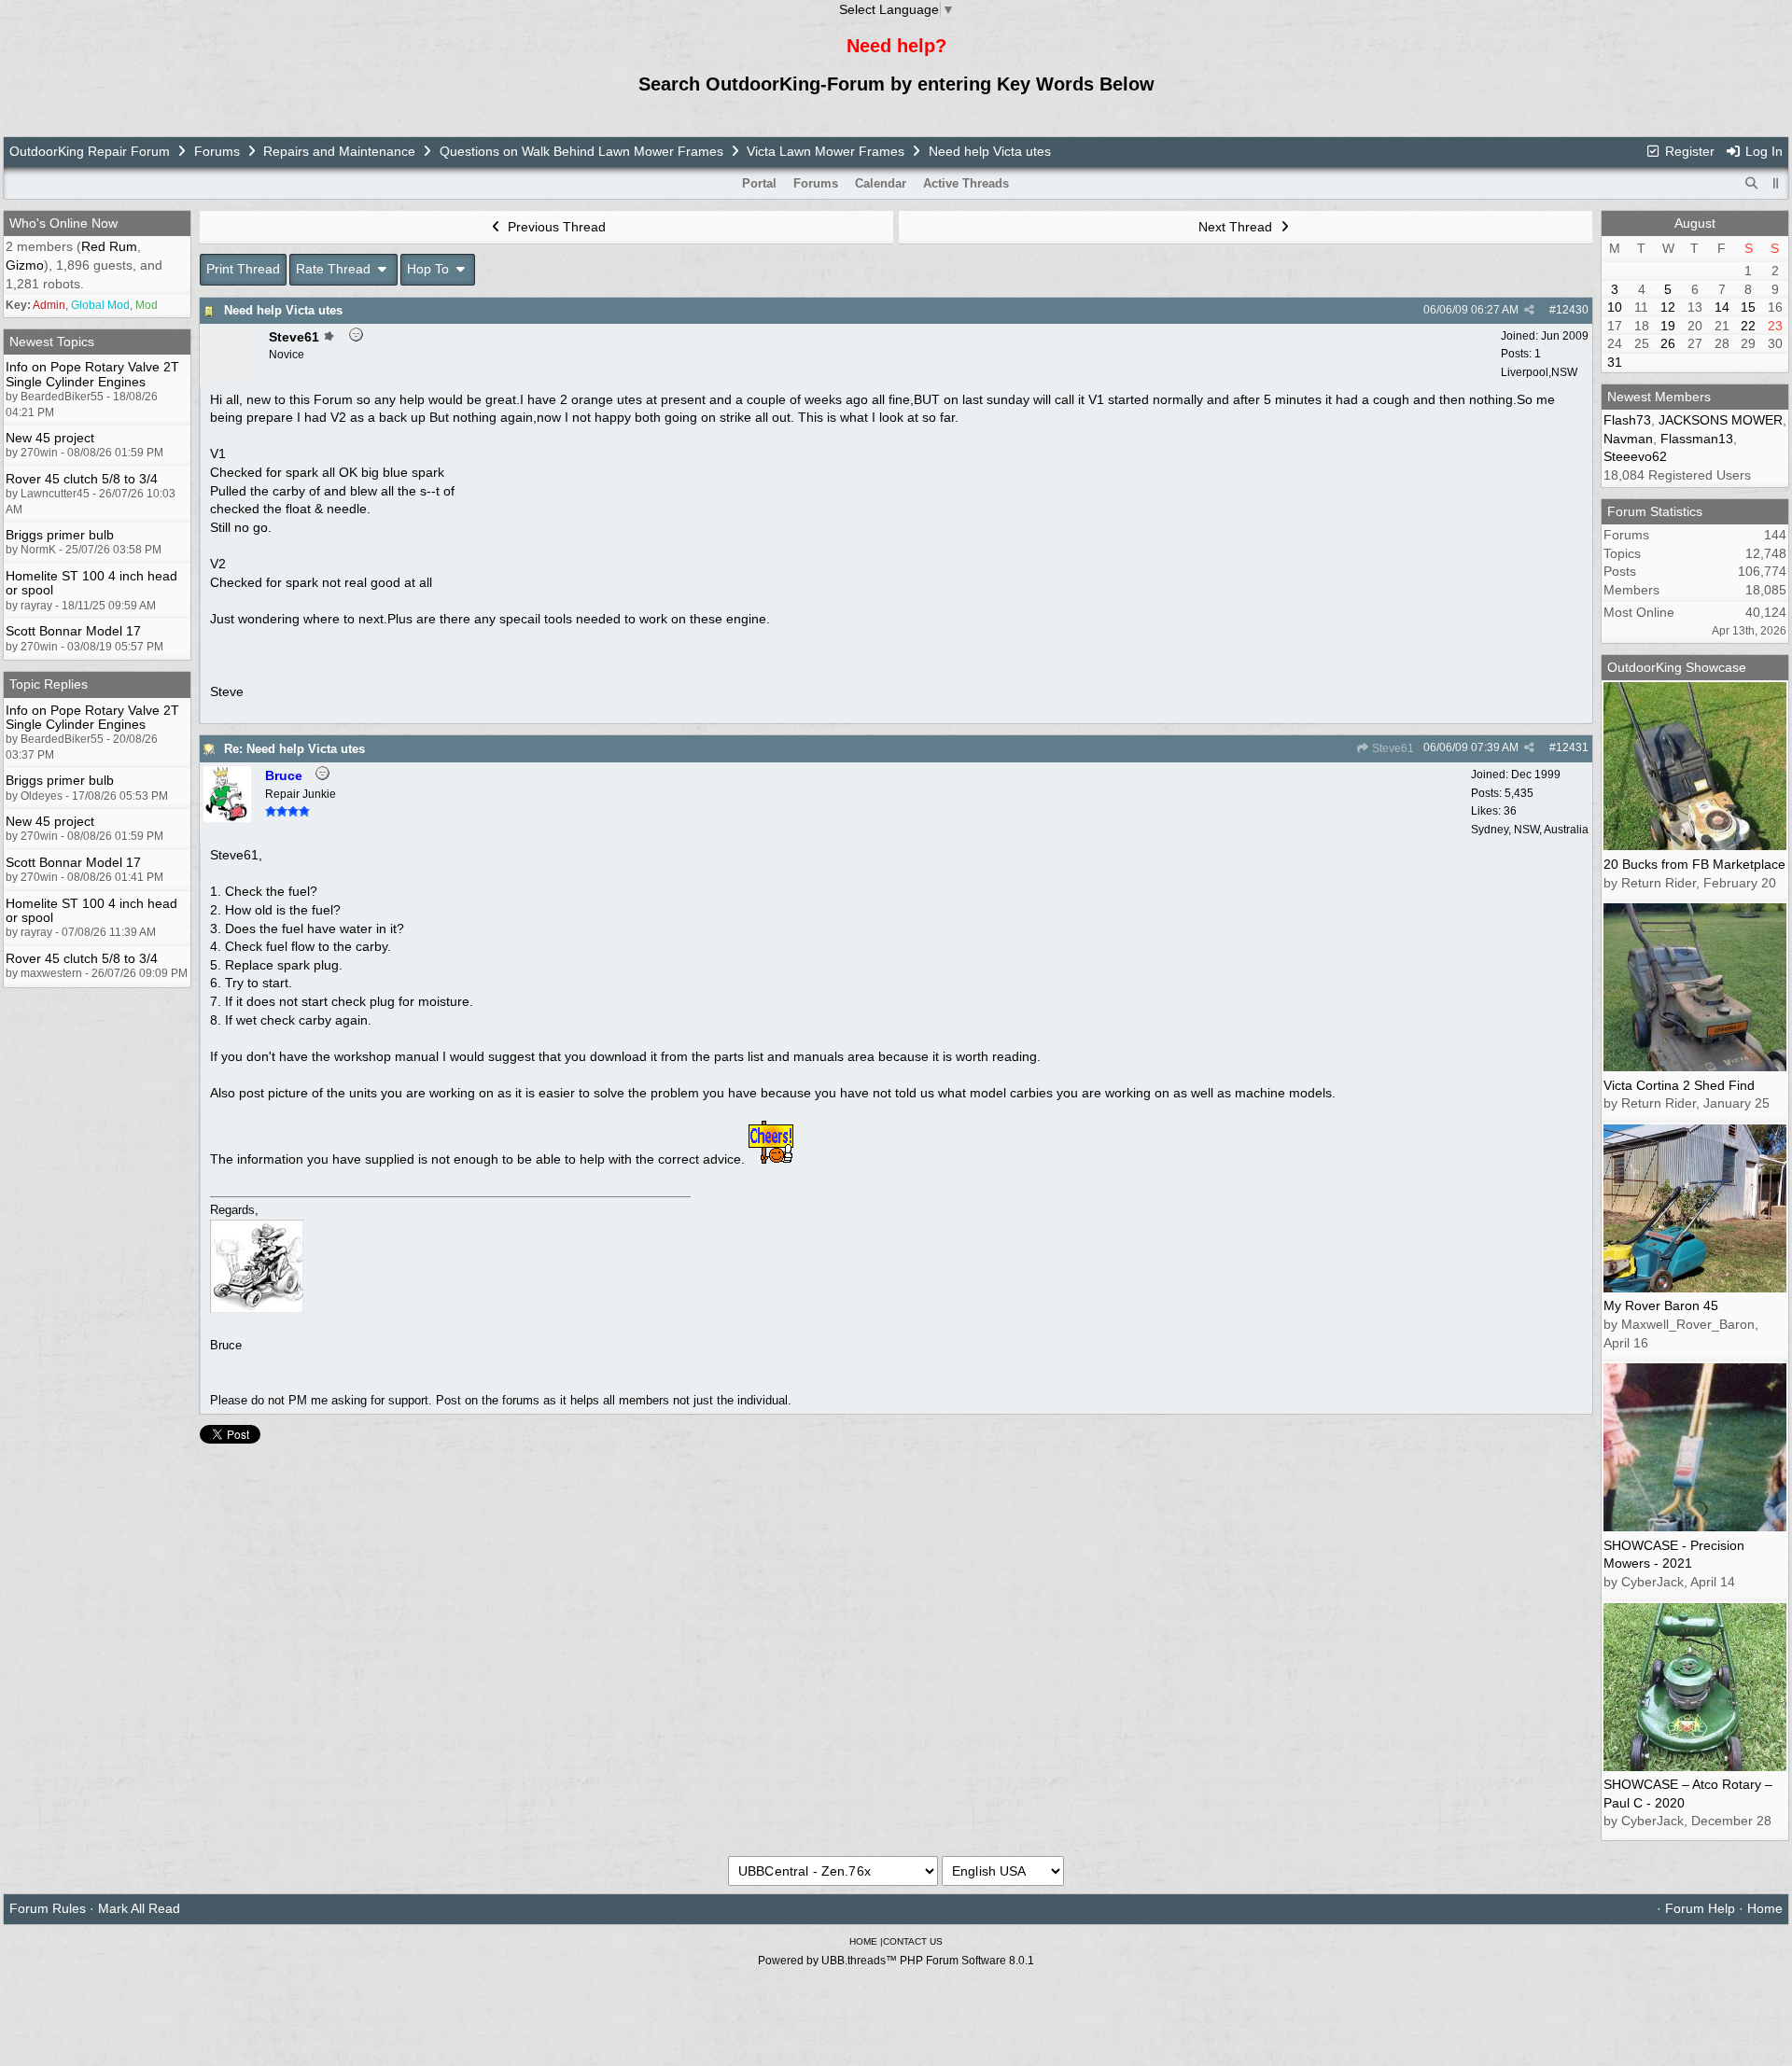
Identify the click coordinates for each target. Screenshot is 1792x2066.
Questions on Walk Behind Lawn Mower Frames (581, 151)
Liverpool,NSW (1539, 372)
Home (1765, 1908)
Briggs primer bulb (60, 535)
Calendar (881, 183)
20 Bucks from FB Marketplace (1694, 864)
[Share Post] (1529, 310)
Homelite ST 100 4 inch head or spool (91, 583)
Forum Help (1700, 1908)
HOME (863, 1941)
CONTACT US (913, 1941)
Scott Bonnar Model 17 (73, 631)
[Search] (1752, 184)
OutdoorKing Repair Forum (90, 151)
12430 (1572, 310)
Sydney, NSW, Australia (1530, 830)
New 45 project (50, 438)
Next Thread (1237, 227)
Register (1688, 151)
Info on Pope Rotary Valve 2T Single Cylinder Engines (92, 374)
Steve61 (1392, 748)
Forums (217, 151)
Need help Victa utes (283, 310)
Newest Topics (52, 342)
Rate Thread (335, 269)
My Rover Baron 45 (1661, 1305)
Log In (1762, 151)
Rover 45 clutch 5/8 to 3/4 (82, 479)
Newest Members (1659, 397)
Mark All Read (139, 1908)
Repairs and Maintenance (339, 151)
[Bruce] (227, 817)
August (1695, 223)
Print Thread (243, 269)
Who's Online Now (63, 223)
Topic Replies (49, 684)
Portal (759, 183)
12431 (1572, 747)
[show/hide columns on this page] (1776, 183)
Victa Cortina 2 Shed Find (1679, 1085)
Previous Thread (555, 227)
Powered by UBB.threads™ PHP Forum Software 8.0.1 (896, 1961)
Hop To (430, 269)
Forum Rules (48, 1908)
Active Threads (966, 183)
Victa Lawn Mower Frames (827, 151)
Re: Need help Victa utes (294, 749)
